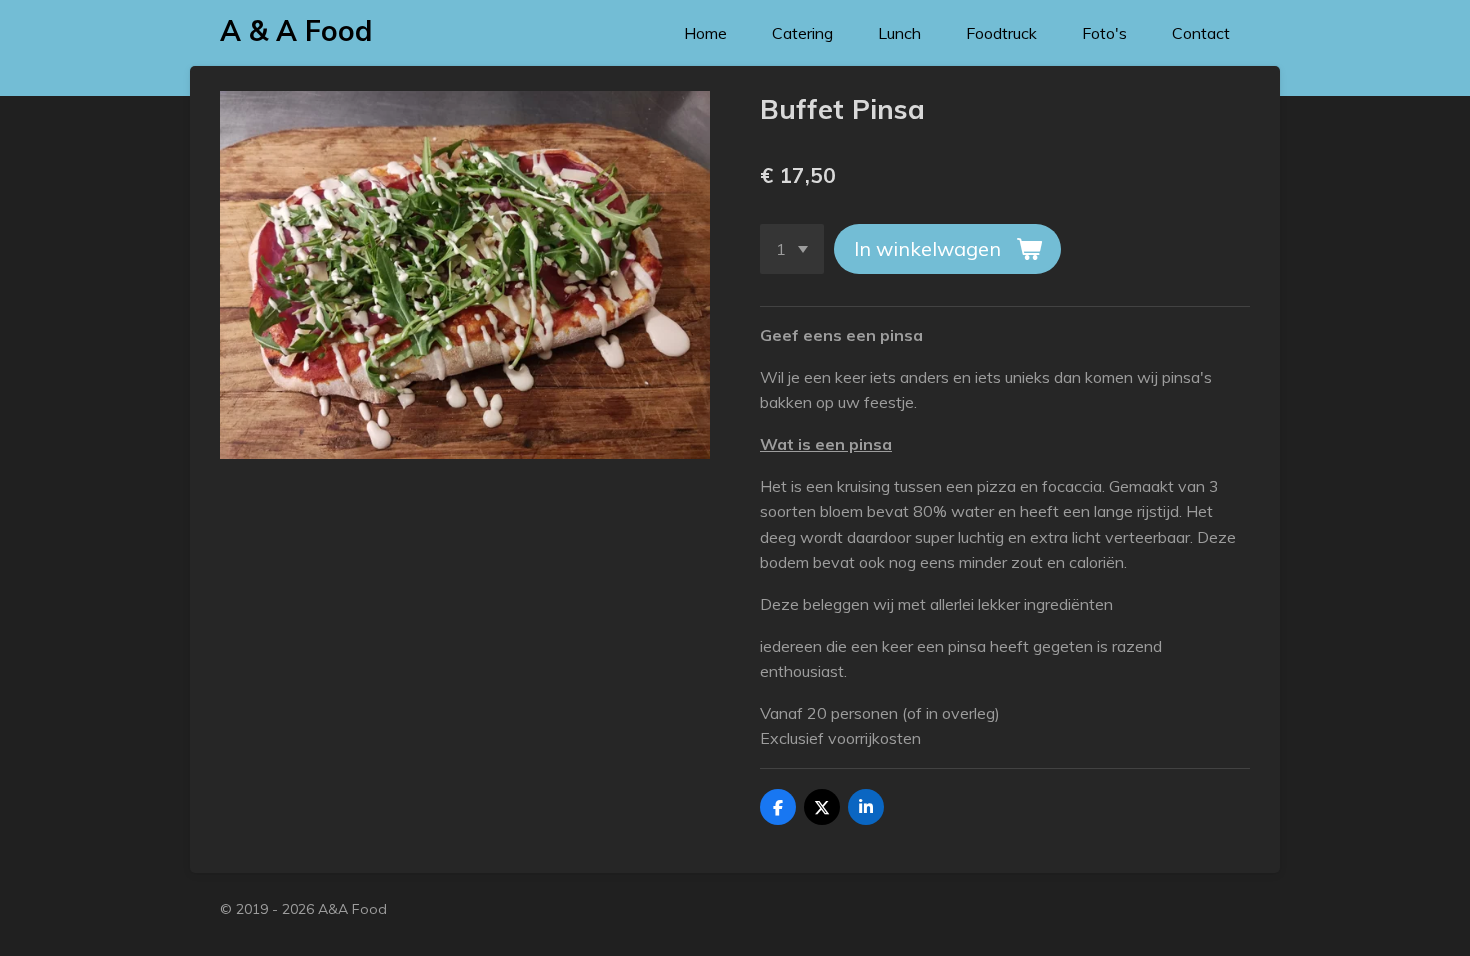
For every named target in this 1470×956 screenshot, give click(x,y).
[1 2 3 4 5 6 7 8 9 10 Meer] (792, 249)
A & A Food (296, 30)
